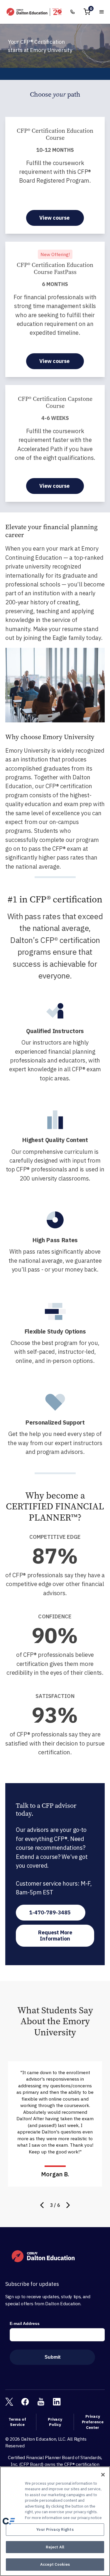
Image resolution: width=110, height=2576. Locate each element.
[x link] (9, 2402)
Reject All (55, 2547)
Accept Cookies (55, 2564)
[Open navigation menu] (102, 12)
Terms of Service (17, 2422)
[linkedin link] (57, 2402)
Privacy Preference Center (93, 2422)
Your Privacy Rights (55, 2529)
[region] (55, 2521)
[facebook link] (25, 2402)
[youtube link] (41, 2402)
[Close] (103, 2475)
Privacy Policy (55, 2422)
